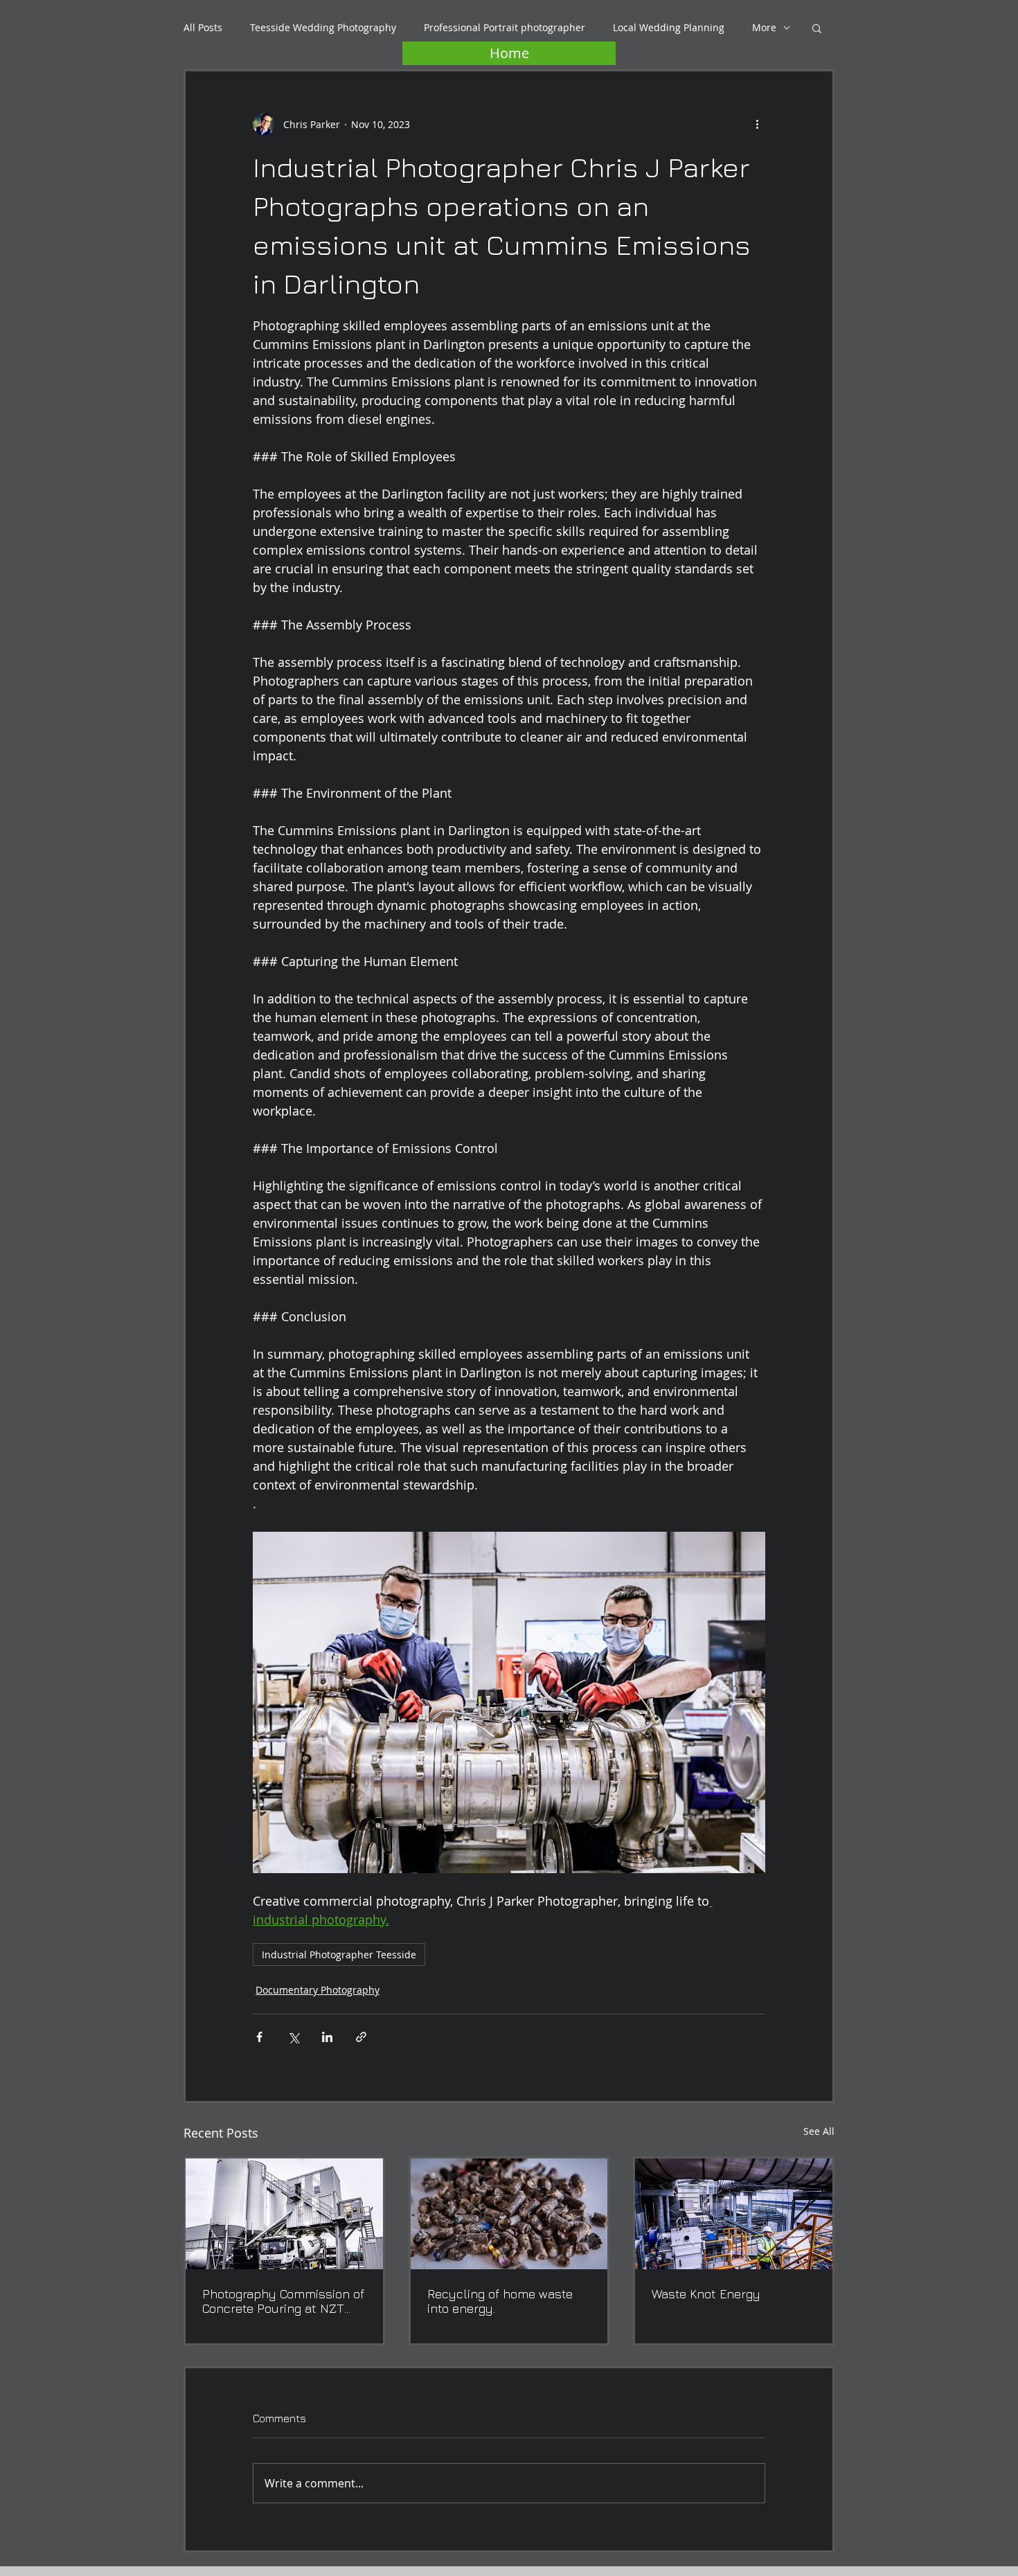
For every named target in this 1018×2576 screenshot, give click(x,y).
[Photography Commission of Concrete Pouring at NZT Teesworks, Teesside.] (284, 2214)
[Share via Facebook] (259, 2037)
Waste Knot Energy (706, 2294)
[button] (817, 28)
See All (819, 2131)
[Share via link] (361, 2037)
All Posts (203, 27)
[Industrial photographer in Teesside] (734, 2214)
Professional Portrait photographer (504, 27)
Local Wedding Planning (669, 27)
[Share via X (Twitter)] (293, 2037)
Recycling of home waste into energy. (500, 2301)
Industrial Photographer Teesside (339, 1955)
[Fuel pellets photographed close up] (509, 2214)
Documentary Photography (318, 1990)
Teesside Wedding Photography (323, 27)
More (764, 27)
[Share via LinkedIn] (327, 2037)
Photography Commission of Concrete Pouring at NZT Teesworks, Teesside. (283, 2301)
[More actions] (757, 124)
